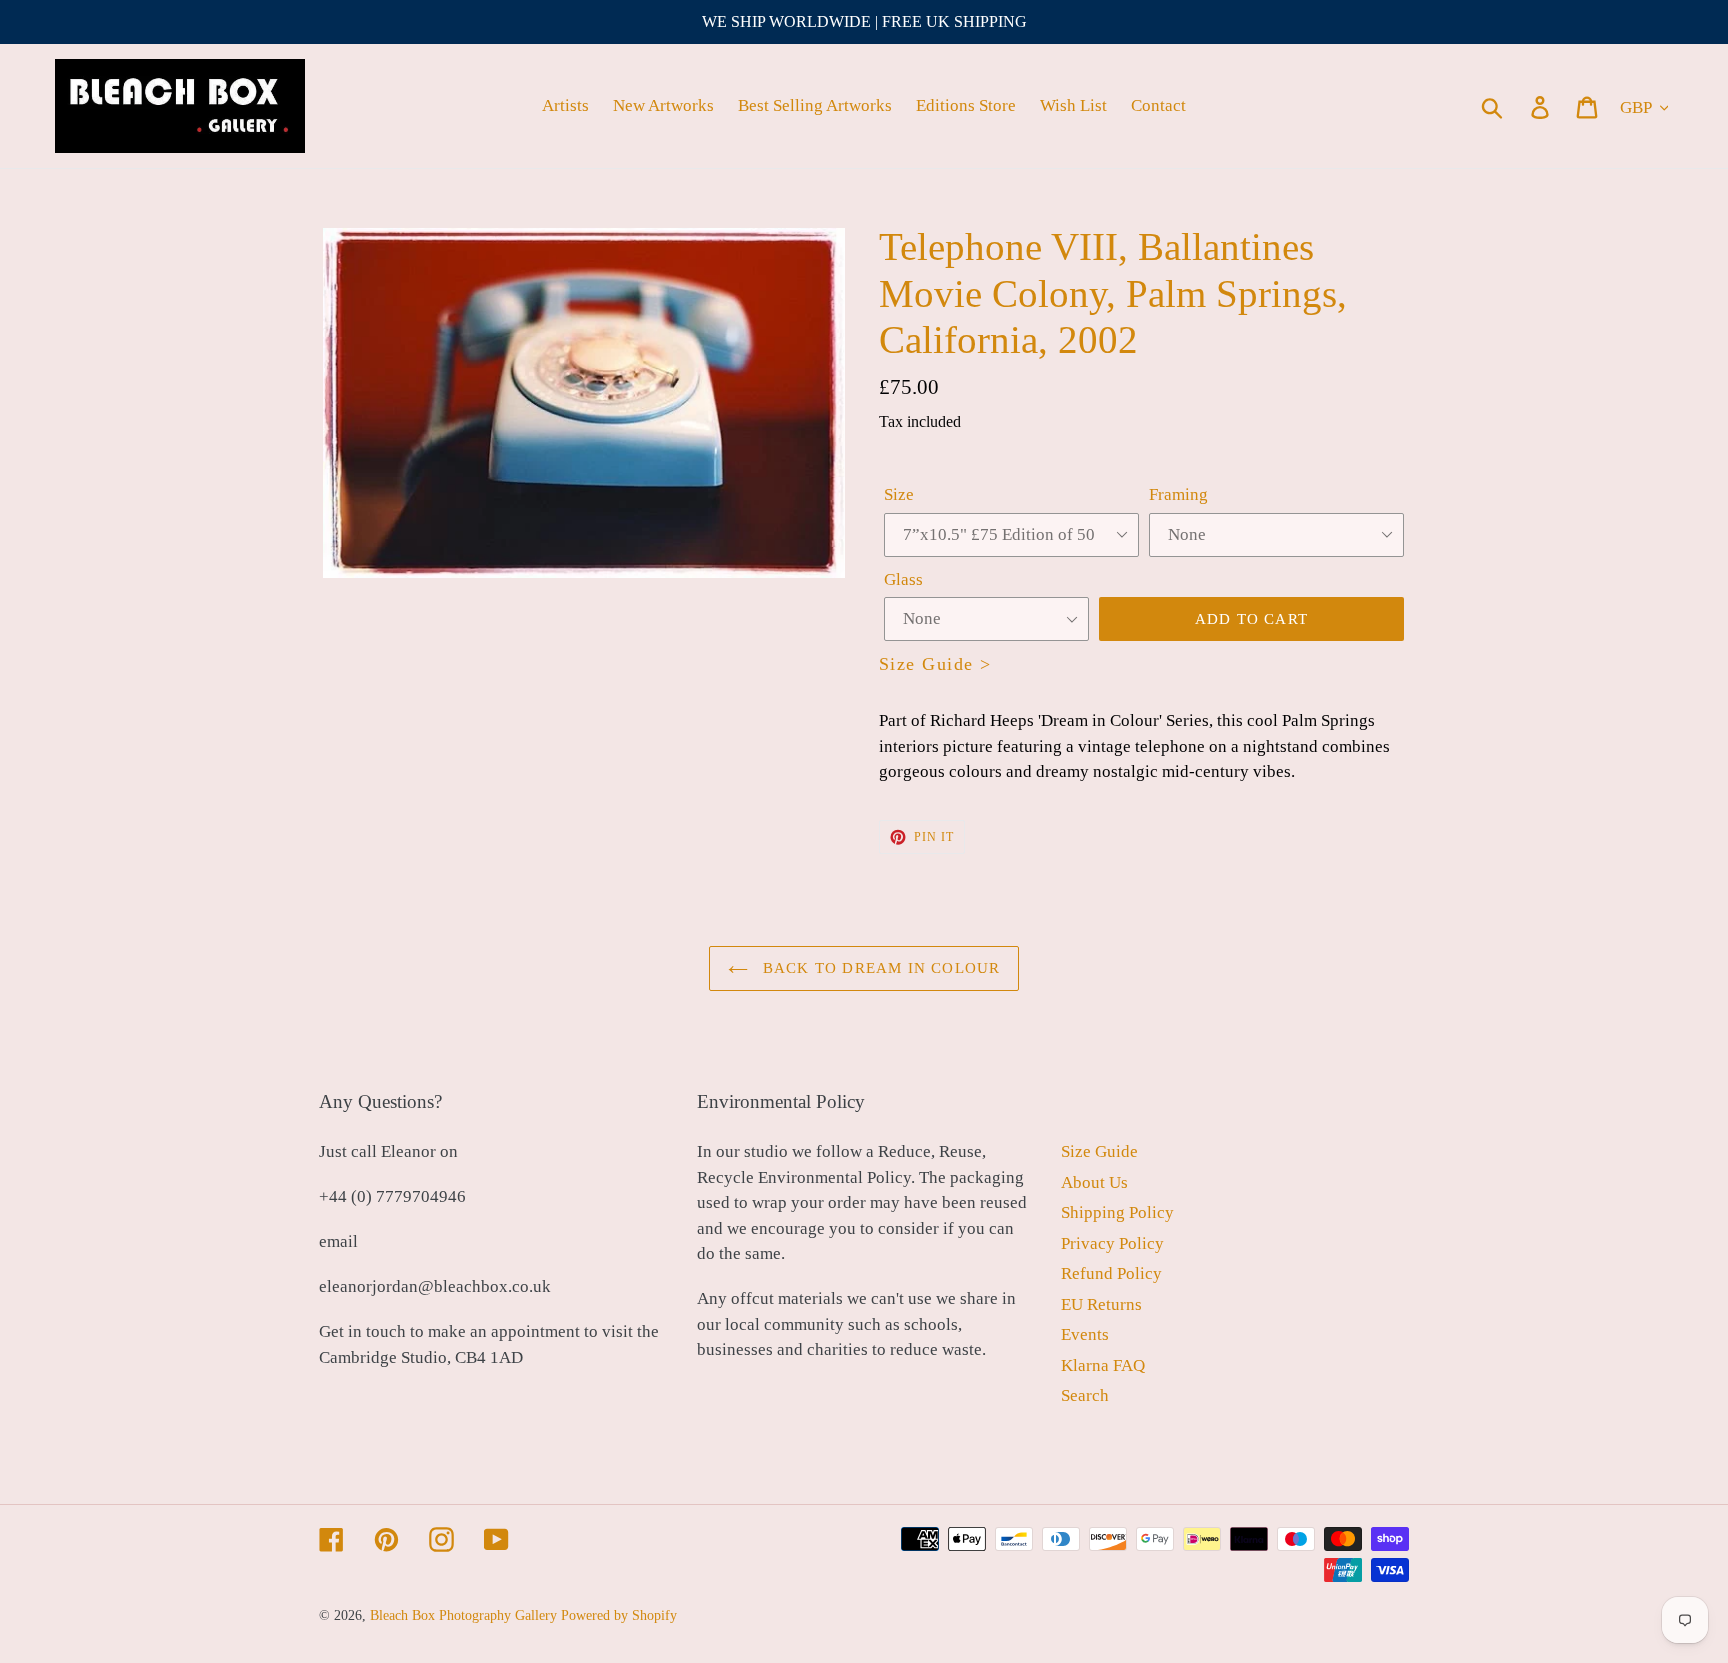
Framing (1178, 494)
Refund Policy (1111, 1273)
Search (1085, 1395)
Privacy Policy (1112, 1243)
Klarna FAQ (1103, 1365)
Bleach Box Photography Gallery (463, 1615)
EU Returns (1101, 1304)
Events (1085, 1334)
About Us (1094, 1182)
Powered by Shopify (619, 1615)
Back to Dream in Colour (879, 968)
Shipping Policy (1117, 1212)
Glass (903, 579)
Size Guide (1099, 1151)
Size (899, 494)
